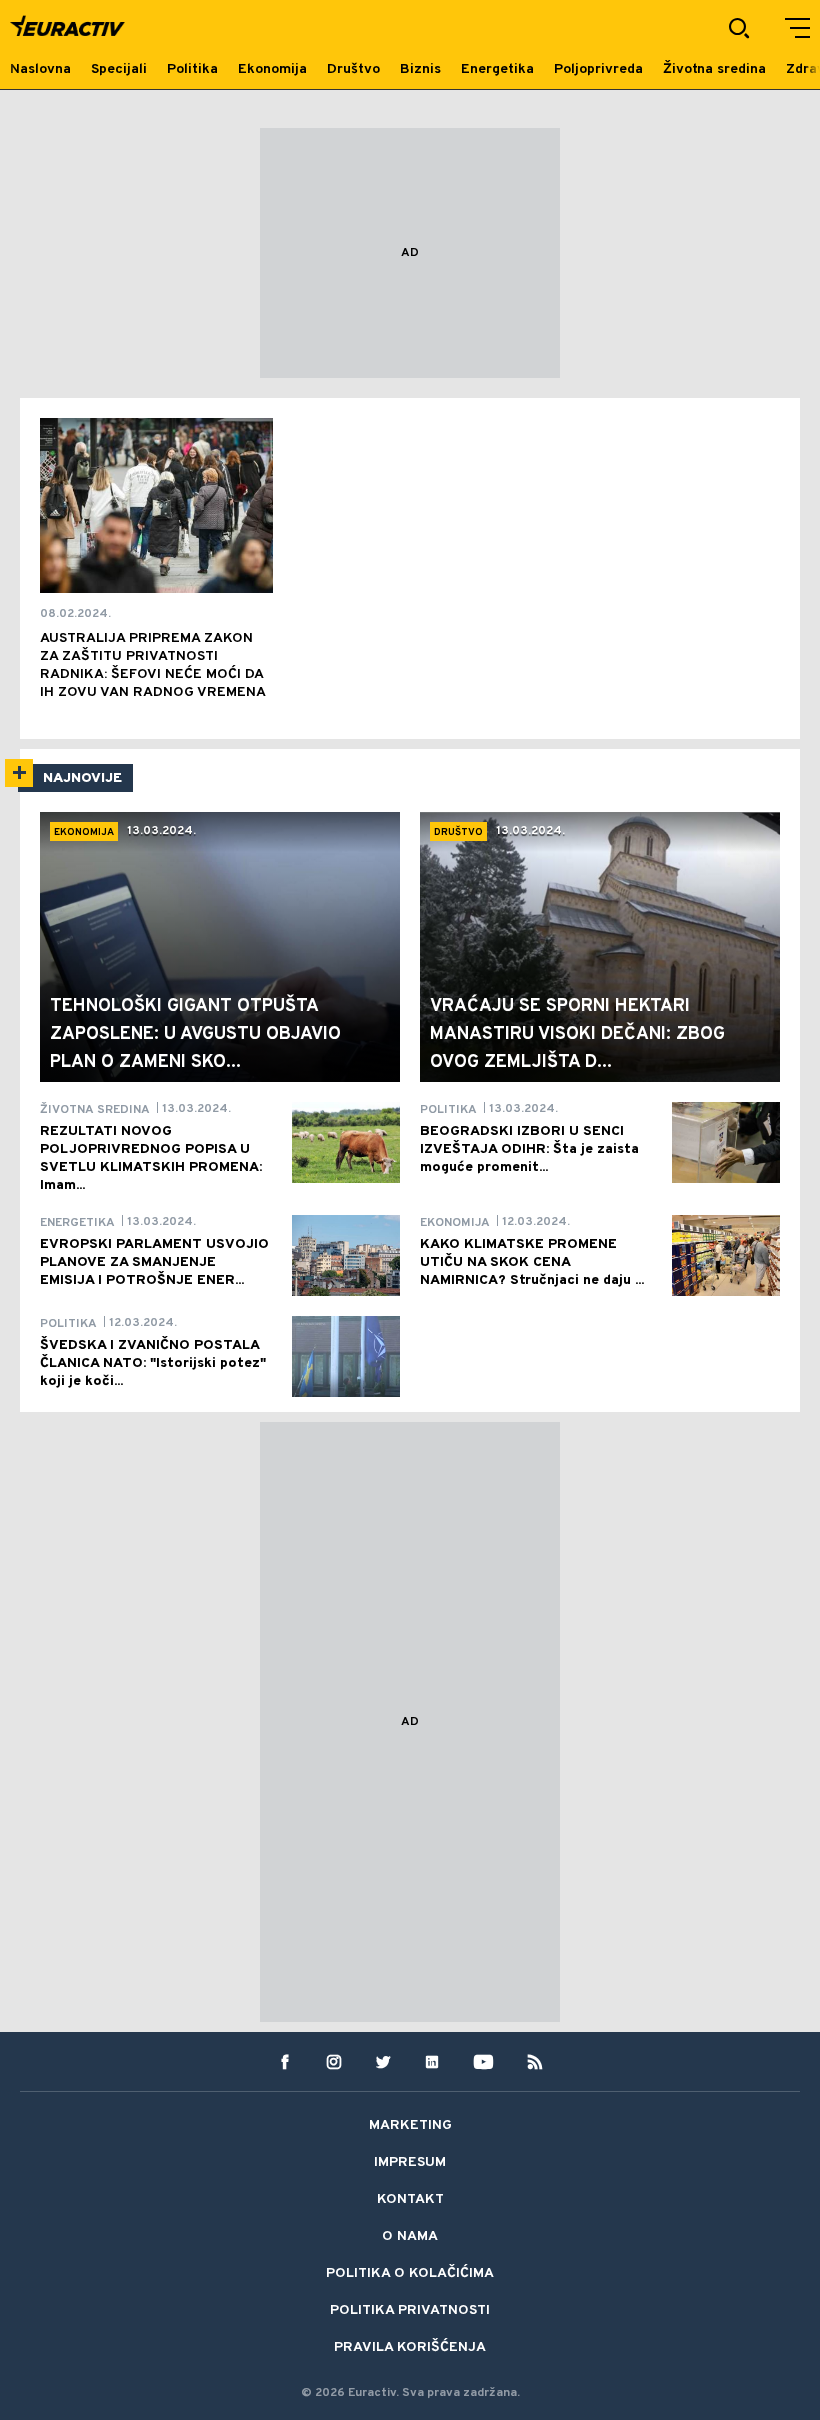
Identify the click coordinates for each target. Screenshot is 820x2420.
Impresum (410, 2162)
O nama (410, 2236)
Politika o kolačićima (410, 2273)
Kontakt (410, 2199)
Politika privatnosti (410, 2310)
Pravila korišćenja (410, 2347)
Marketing (410, 2125)
